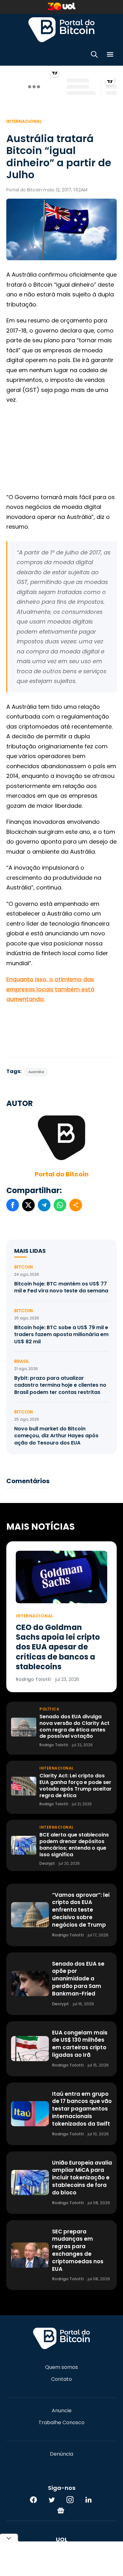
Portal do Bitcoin (61, 30)
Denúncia (61, 2454)
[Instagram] (70, 2500)
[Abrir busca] (94, 55)
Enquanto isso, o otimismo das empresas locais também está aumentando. (50, 989)
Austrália (36, 1072)
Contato (61, 2379)
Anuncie (62, 2411)
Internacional (24, 121)
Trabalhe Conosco (61, 2423)
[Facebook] (33, 2500)
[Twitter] (52, 2500)
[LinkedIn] (88, 2500)
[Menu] (110, 55)
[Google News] (61, 2510)
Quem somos (61, 2367)
